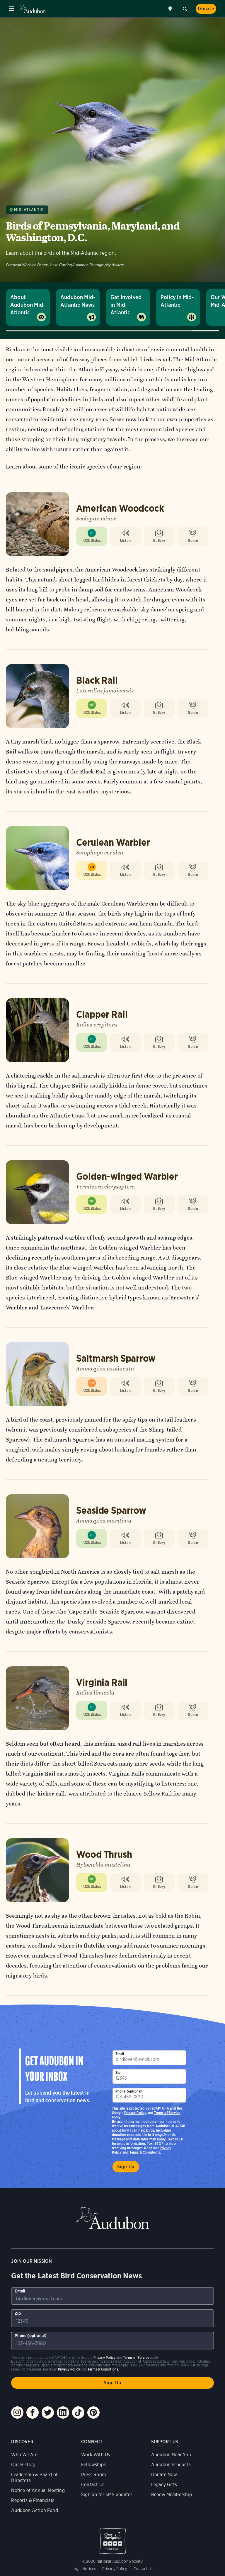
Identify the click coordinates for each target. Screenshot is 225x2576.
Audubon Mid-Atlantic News (78, 301)
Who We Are (24, 2455)
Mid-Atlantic (29, 210)
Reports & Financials (33, 2500)
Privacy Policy (135, 2113)
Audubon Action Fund (34, 2510)
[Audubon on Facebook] (33, 2413)
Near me (171, 9)
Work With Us (96, 2455)
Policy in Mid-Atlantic (177, 301)
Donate (206, 9)
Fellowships (93, 2465)
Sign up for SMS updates (107, 2495)
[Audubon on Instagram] (17, 2413)
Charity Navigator (112, 2538)
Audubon (32, 9)
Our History (23, 2465)
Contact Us (93, 2485)
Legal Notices (84, 2569)
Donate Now (164, 2475)
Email (120, 2054)
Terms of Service (167, 2113)
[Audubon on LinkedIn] (63, 2413)
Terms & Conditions (145, 2152)
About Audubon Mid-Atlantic (28, 305)
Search (185, 8)
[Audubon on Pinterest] (93, 2413)
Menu (12, 9)
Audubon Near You (171, 2455)
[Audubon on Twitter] (48, 2413)
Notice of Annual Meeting (38, 2490)
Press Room (93, 2475)
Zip (118, 2072)
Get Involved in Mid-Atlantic (126, 305)
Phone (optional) (129, 2091)
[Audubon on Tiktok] (78, 2413)
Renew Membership (172, 2495)
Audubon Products (171, 2465)
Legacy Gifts (164, 2485)
